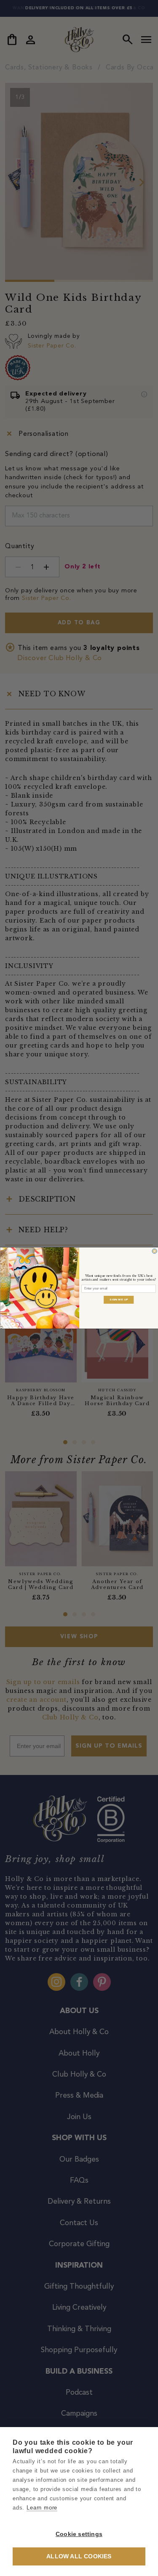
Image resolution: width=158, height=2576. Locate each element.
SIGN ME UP (119, 1300)
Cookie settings (79, 2534)
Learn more (42, 2508)
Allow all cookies (79, 2556)
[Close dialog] (154, 1251)
